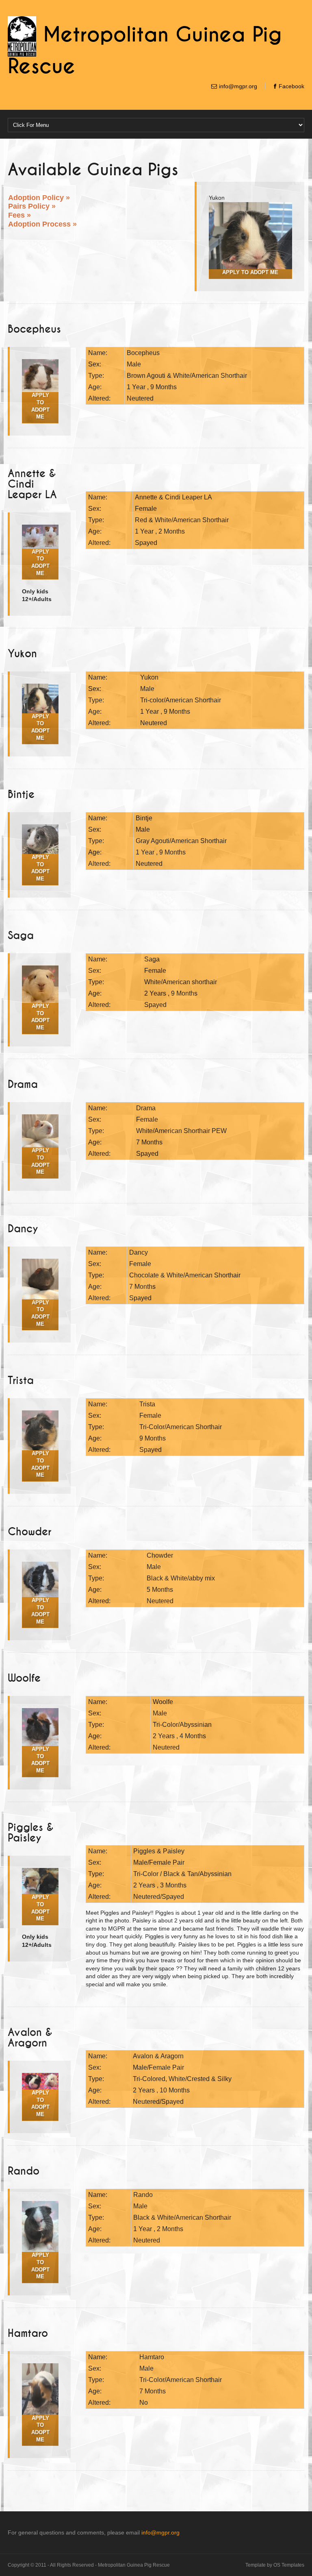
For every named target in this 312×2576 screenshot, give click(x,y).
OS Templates (289, 2565)
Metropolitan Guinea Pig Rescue (134, 2565)
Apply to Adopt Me (40, 563)
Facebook (291, 86)
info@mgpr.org (238, 86)
